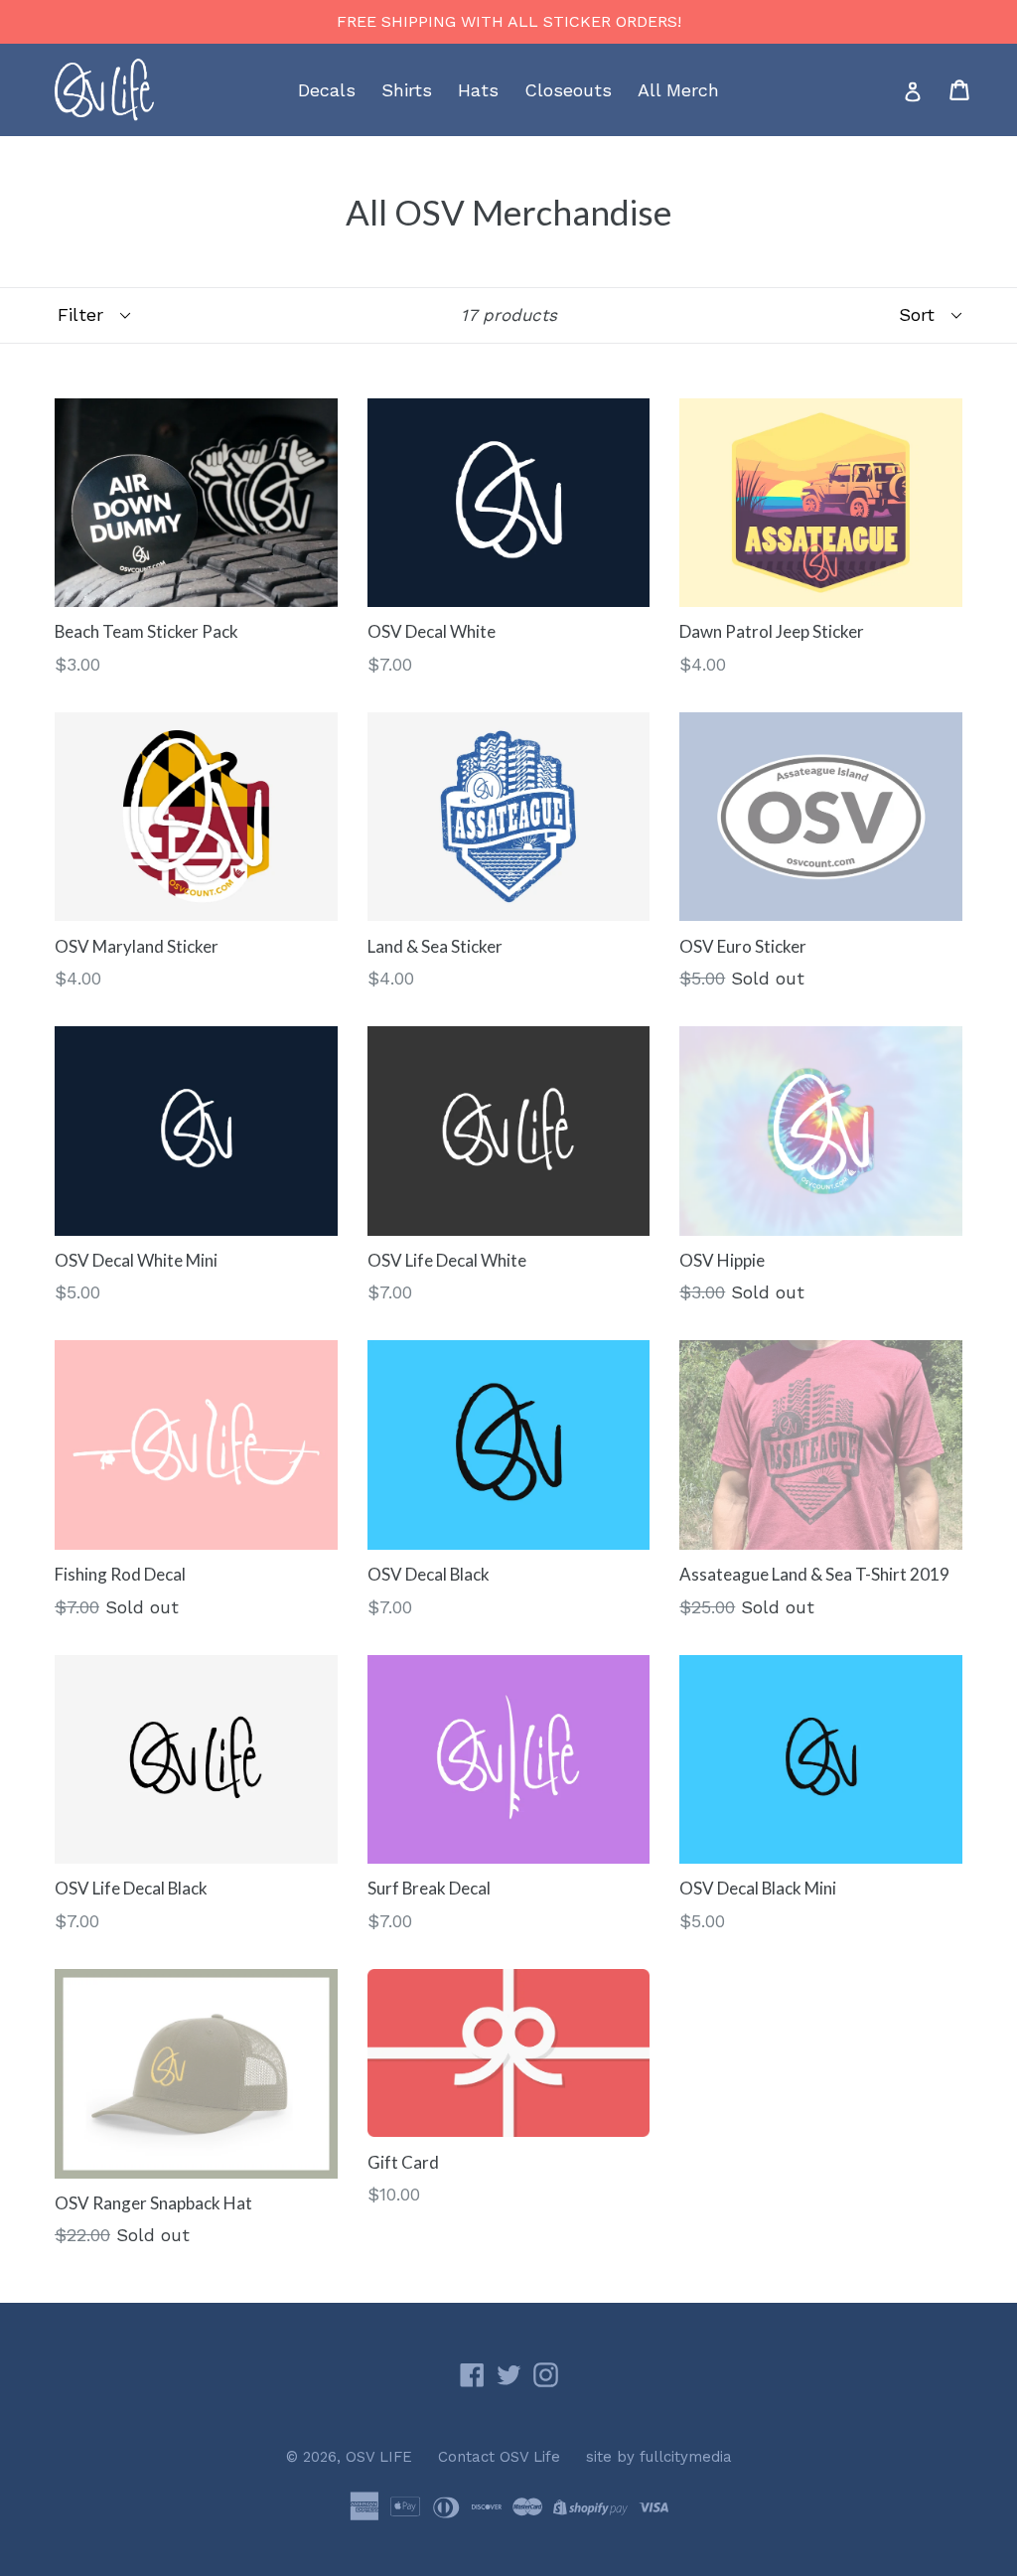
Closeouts (568, 90)
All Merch (678, 90)
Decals (327, 90)
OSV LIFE (379, 2457)
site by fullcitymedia (659, 2457)
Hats (478, 90)
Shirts (407, 90)
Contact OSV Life (499, 2457)
